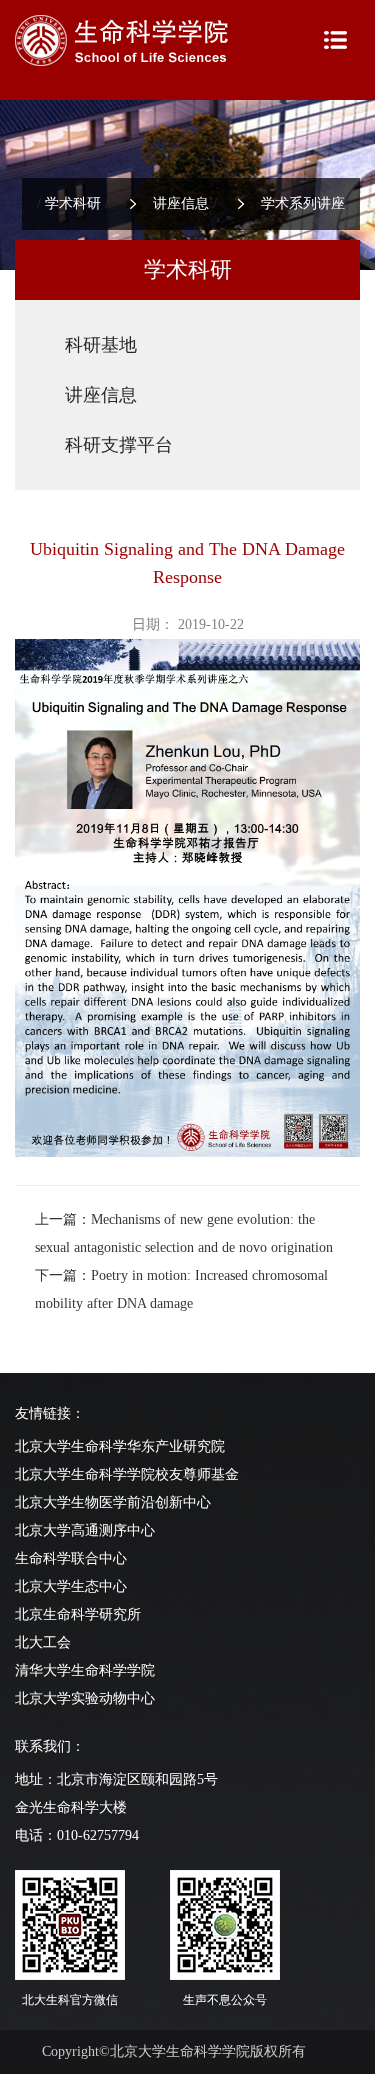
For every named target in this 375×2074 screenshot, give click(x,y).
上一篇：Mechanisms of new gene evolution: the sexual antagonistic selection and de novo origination (184, 1233)
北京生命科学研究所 (78, 1614)
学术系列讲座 (303, 203)
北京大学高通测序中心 (85, 1530)
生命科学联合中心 (71, 1558)
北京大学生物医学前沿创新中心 (113, 1502)
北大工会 (43, 1642)
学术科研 (73, 203)
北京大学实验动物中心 (85, 1698)
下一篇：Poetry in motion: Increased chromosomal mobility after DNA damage (181, 1289)
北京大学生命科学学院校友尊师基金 (127, 1474)
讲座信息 (181, 203)
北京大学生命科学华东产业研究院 (120, 1446)
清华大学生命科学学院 (85, 1670)
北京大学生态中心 (71, 1586)
